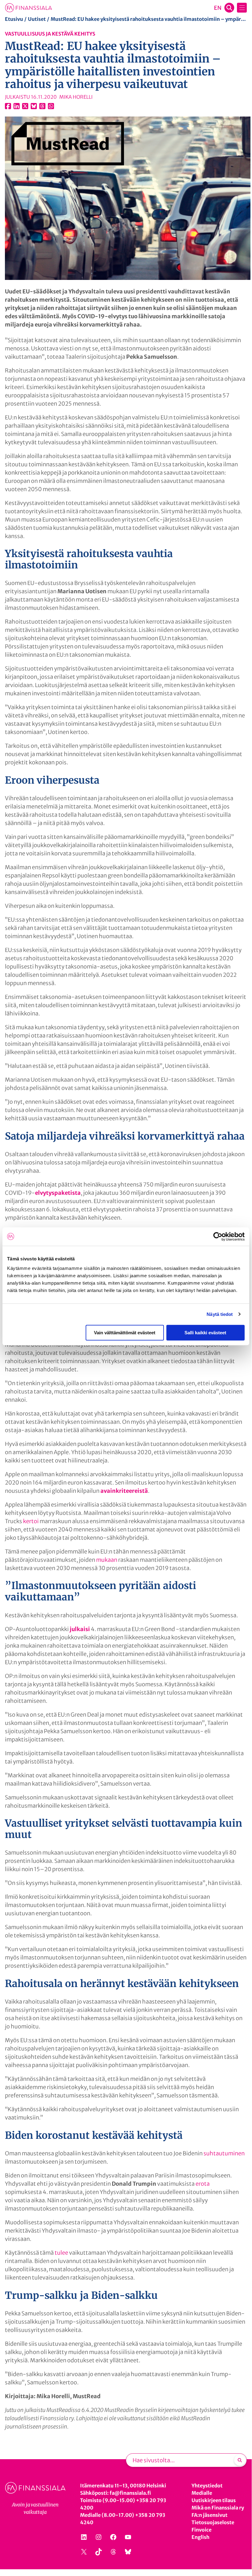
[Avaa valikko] (242, 8)
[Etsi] (240, 2460)
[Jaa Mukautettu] (42, 106)
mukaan (107, 1560)
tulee (61, 2253)
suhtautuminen (224, 2153)
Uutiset (37, 19)
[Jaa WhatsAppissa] (51, 106)
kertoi (31, 1521)
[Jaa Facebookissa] (8, 106)
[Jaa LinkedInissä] (17, 106)
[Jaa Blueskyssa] (34, 106)
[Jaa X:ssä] (25, 106)
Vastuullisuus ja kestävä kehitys (50, 34)
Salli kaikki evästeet (205, 1333)
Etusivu (14, 19)
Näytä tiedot (220, 1314)
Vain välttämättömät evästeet (125, 1333)
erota (203, 2184)
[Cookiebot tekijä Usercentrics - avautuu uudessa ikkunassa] (218, 1236)
